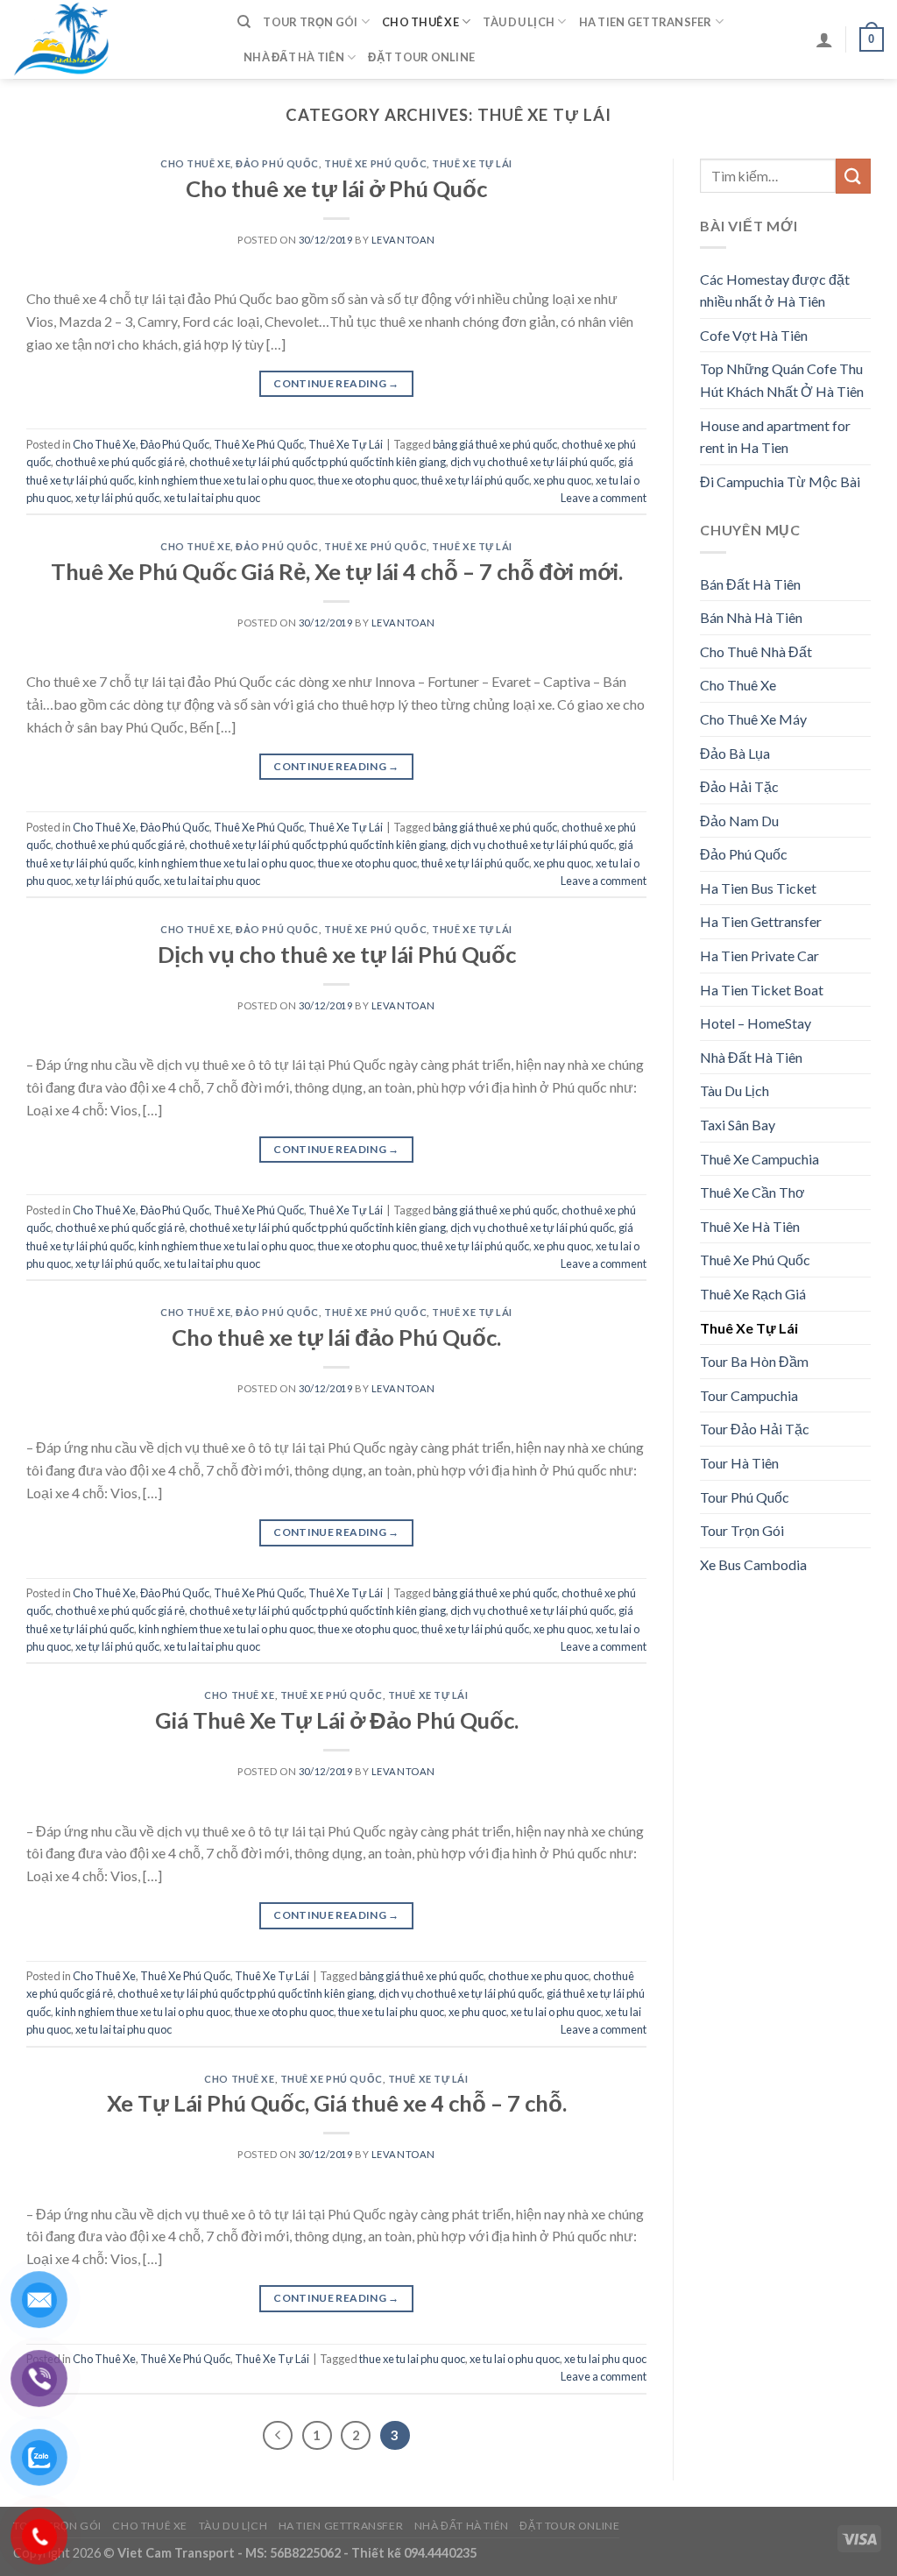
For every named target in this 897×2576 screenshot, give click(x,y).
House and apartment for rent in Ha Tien (775, 437)
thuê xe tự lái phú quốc (475, 480)
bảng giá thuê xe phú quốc (495, 444)
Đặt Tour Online (421, 57)
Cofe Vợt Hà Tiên (754, 335)
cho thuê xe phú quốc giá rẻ (120, 462)
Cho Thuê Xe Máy (753, 719)
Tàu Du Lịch (519, 22)
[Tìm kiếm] (244, 22)
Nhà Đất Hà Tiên (294, 57)
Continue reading (336, 383)
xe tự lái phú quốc (117, 498)
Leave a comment (604, 498)
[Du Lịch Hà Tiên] (112, 39)
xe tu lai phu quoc (605, 2359)
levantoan (403, 240)
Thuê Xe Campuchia (759, 1159)
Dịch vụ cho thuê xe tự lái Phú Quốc (337, 954)
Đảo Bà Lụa (735, 753)
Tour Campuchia (749, 1395)
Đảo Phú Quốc (277, 163)
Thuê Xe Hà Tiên (750, 1226)
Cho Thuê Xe (420, 22)
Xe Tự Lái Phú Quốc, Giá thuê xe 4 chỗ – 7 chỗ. (337, 2103)
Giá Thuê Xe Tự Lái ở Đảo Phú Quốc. (337, 1720)
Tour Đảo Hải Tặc (755, 1429)
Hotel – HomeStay (756, 1023)
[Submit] (853, 176)
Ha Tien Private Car (759, 955)
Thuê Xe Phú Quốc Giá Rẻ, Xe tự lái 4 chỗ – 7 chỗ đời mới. (337, 571)
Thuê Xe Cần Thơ (752, 1192)
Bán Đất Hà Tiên (750, 584)
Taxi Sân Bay (738, 1125)
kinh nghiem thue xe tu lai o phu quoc (226, 480)
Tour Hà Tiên (739, 1463)
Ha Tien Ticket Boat (762, 990)
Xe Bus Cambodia (753, 1564)
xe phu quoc (562, 480)
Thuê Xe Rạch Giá (753, 1294)
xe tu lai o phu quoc (556, 2012)
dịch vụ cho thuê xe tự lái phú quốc (532, 462)
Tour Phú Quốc (745, 1497)
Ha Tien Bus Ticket (758, 888)
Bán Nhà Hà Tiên (751, 617)
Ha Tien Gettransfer (646, 22)
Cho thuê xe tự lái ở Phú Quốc (336, 188)
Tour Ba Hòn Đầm (754, 1361)
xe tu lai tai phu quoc (212, 498)
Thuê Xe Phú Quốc (375, 163)
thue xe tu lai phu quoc (391, 2012)
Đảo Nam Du (739, 821)
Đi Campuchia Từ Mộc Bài (780, 481)
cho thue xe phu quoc (538, 1976)
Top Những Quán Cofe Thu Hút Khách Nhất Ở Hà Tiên (782, 380)
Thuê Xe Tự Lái (472, 163)
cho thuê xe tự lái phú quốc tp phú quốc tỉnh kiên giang (318, 462)
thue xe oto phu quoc (367, 480)
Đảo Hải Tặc (739, 786)
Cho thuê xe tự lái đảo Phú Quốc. (336, 1337)
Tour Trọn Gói (310, 22)
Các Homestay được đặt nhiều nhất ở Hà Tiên (775, 290)
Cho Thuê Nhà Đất (756, 651)
